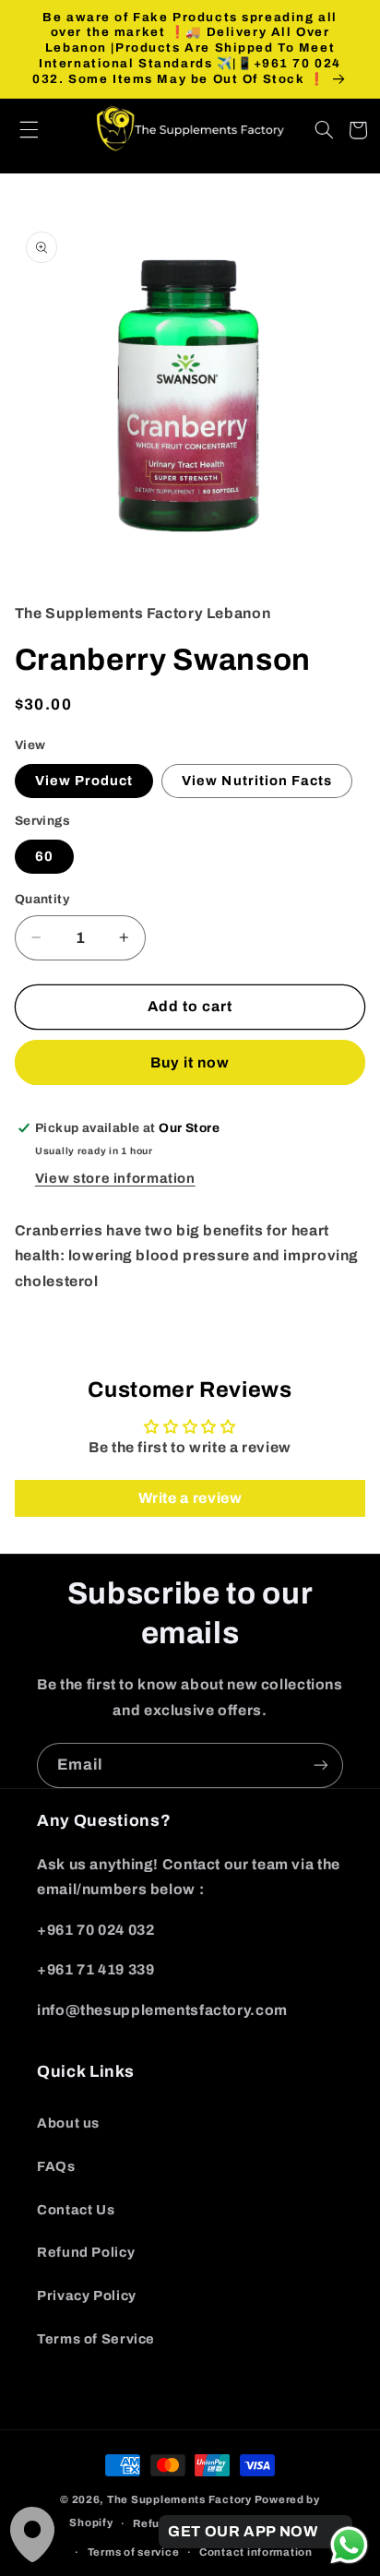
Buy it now (190, 1062)
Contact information (256, 2552)
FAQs (56, 2166)
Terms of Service (96, 2339)
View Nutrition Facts (257, 781)
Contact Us (76, 2210)
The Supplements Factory (179, 2499)
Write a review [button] (190, 1498)
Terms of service (134, 2552)
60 (44, 856)
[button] (39, 130)
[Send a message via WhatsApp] (349, 2545)
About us (68, 2123)
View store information (115, 1178)
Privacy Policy (87, 2296)
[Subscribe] (321, 1765)
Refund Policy (86, 2252)
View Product (84, 781)
